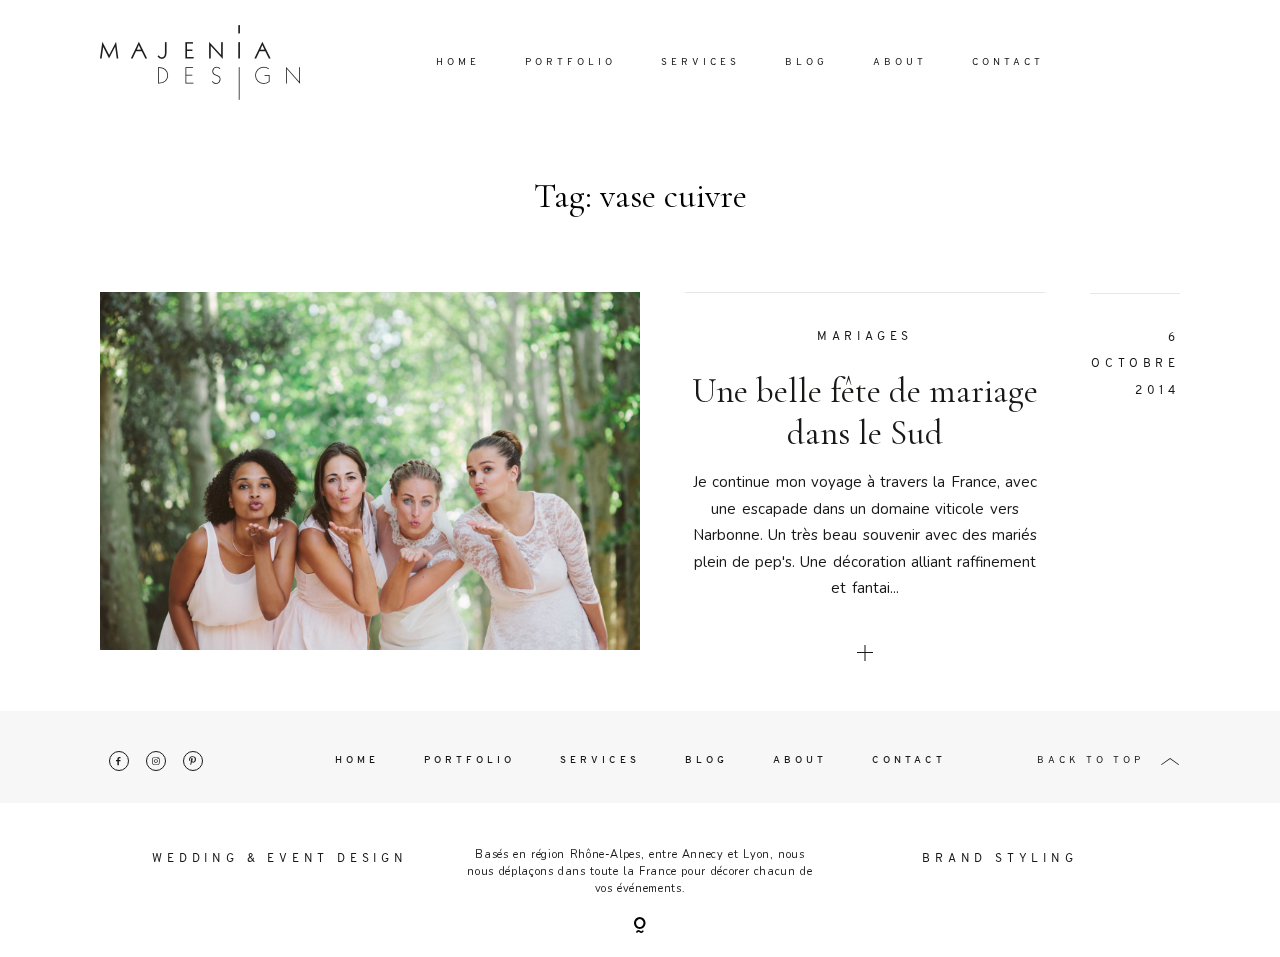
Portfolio (570, 62)
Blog (806, 62)
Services (700, 62)
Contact (1008, 62)
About (900, 62)
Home (458, 62)
